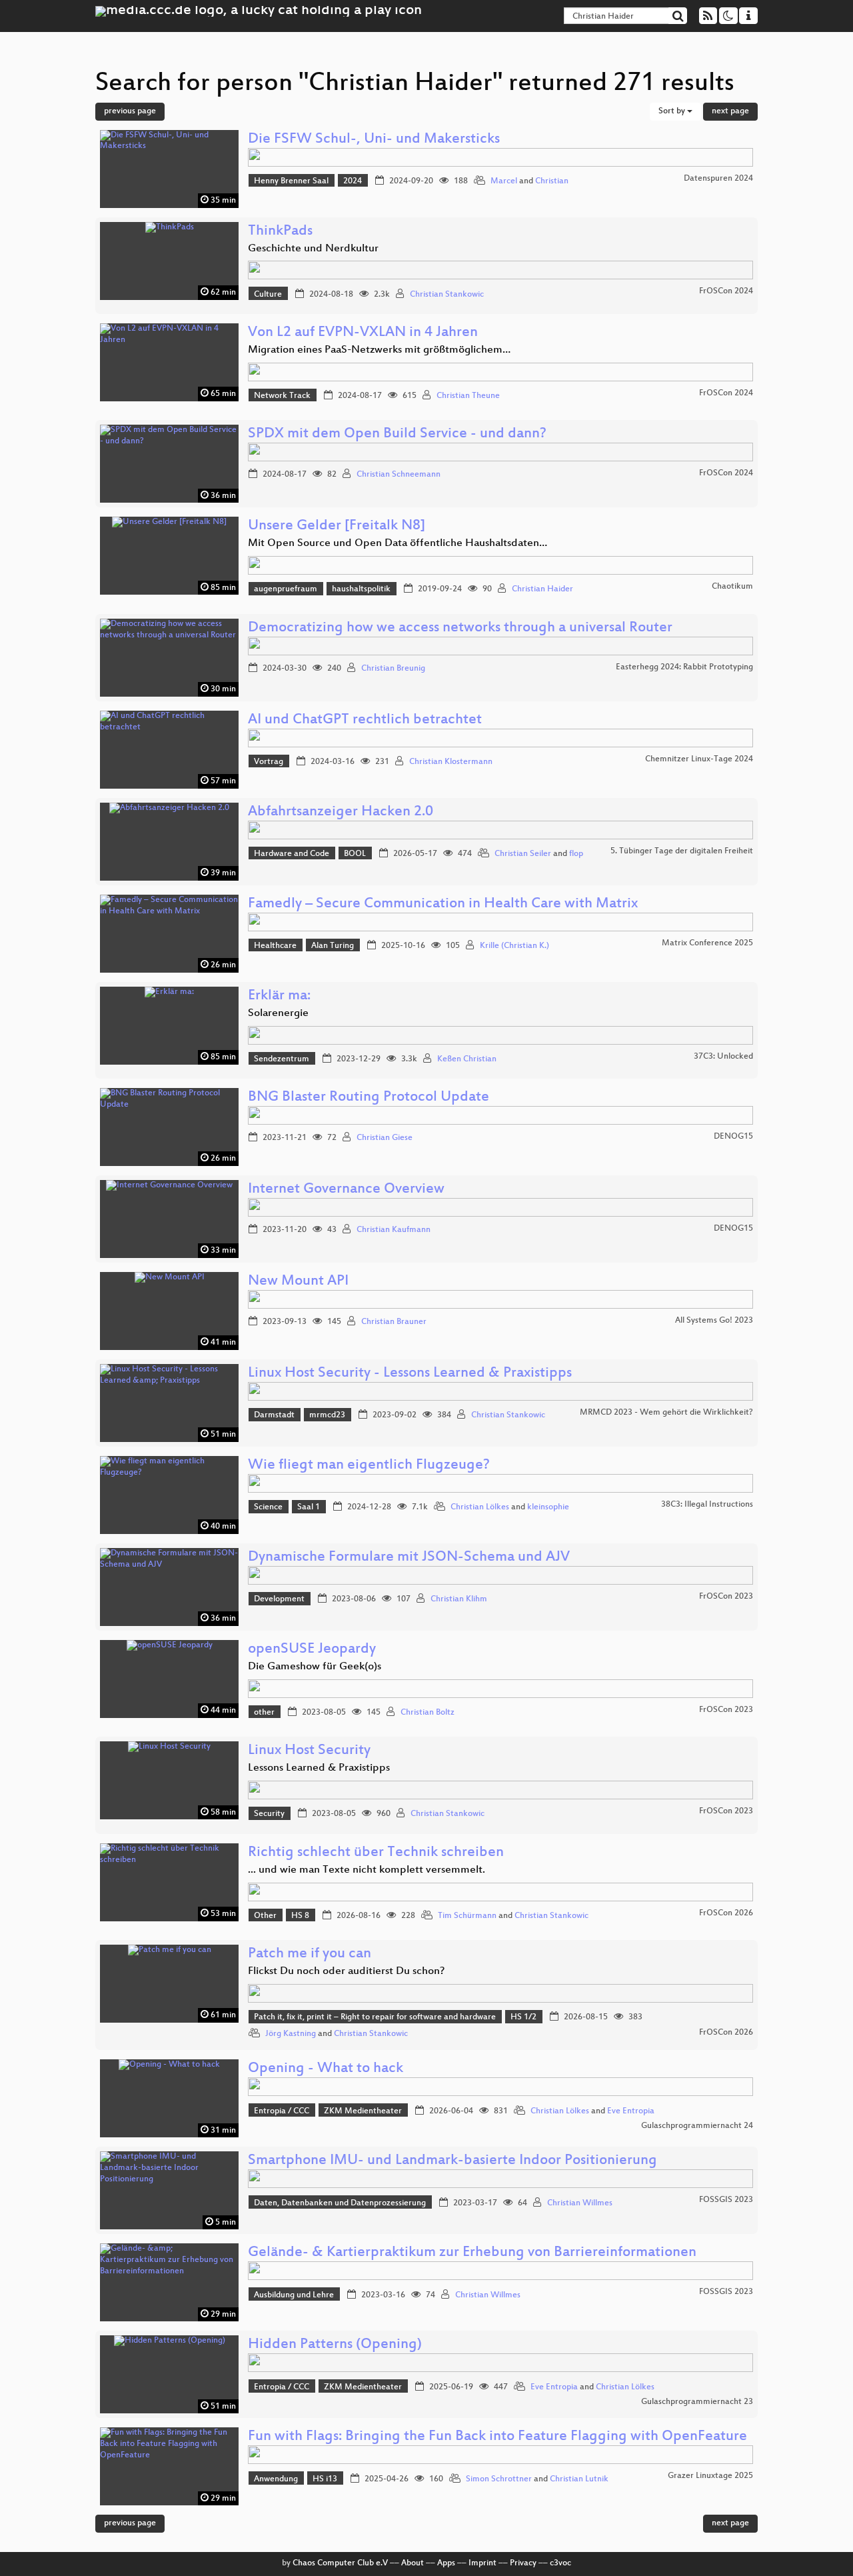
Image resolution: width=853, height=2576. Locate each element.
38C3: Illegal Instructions (707, 1505)
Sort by (673, 111)
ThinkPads (280, 232)
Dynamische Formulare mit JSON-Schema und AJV (409, 1558)
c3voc (560, 2563)
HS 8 (300, 1916)
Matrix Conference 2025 (707, 943)
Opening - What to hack (326, 2069)
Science (268, 1507)
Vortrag (269, 762)
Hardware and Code (292, 854)
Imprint (482, 2563)
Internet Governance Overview (346, 1190)
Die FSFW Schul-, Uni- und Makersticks (374, 140)
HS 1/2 (523, 2017)
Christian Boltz (427, 1713)
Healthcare (275, 946)
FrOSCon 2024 (726, 291)
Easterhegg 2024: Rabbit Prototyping (684, 667)
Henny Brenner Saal (291, 181)
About (413, 2563)
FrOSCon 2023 (726, 1597)
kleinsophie (548, 1507)
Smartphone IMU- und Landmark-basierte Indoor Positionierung (452, 2161)
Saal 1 (309, 1507)
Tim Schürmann (467, 1916)
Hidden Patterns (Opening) (335, 2345)
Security (269, 1814)
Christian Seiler (523, 854)
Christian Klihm (459, 1599)
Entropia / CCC (282, 2111)
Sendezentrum (282, 1059)
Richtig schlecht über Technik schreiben (376, 1853)
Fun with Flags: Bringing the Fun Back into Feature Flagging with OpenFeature (497, 2437)
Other (265, 1916)
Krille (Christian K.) (514, 946)
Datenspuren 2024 (718, 179)
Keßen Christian (467, 1059)
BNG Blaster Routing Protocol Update (369, 1098)
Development (279, 1599)
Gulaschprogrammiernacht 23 (697, 2402)
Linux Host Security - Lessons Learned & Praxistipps (410, 1374)
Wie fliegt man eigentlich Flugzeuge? (369, 1466)
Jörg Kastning (291, 2034)
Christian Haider (542, 589)
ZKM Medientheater (363, 2111)
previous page (130, 111)
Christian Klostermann (451, 762)
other (264, 1713)
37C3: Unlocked (723, 1057)
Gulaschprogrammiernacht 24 (697, 2126)
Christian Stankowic (447, 295)
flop (576, 854)
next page (730, 111)
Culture (268, 295)
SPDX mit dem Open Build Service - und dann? (397, 434)
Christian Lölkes (480, 1507)
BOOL (355, 854)
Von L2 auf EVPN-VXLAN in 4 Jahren (363, 333)
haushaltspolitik (361, 589)
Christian (552, 181)
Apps (446, 2563)
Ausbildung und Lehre (294, 2295)
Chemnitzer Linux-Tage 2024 (699, 759)
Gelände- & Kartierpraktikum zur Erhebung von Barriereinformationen (472, 2253)
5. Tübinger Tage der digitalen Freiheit (682, 851)
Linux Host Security (309, 1751)
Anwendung (276, 2479)
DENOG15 (733, 1137)
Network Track (282, 396)
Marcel (504, 181)
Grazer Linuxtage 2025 (710, 2476)
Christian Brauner (394, 1322)
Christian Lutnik (579, 2479)
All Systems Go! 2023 (714, 1321)
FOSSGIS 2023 (726, 2200)
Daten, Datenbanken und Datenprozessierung (340, 2203)
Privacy (523, 2563)
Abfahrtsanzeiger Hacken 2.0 (341, 812)
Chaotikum (732, 587)
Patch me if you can (310, 1954)
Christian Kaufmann (394, 1230)
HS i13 (325, 2479)
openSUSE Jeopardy (312, 1650)
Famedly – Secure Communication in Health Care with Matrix (443, 904)
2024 (353, 181)
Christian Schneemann (399, 475)
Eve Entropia (631, 2111)
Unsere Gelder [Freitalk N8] (337, 526)
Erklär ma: (279, 996)
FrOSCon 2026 (726, 1913)
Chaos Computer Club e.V (340, 2563)
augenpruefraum (286, 589)
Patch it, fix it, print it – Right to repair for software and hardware (375, 2017)
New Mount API (298, 1282)
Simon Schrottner (499, 2479)
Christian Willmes (580, 2203)
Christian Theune (468, 396)
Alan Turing (333, 946)
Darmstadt (274, 1415)
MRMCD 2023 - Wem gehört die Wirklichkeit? (666, 1413)
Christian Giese (385, 1138)
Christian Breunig (393, 669)
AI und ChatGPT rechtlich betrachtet (365, 720)
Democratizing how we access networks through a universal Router (460, 628)
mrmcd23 (327, 1415)
